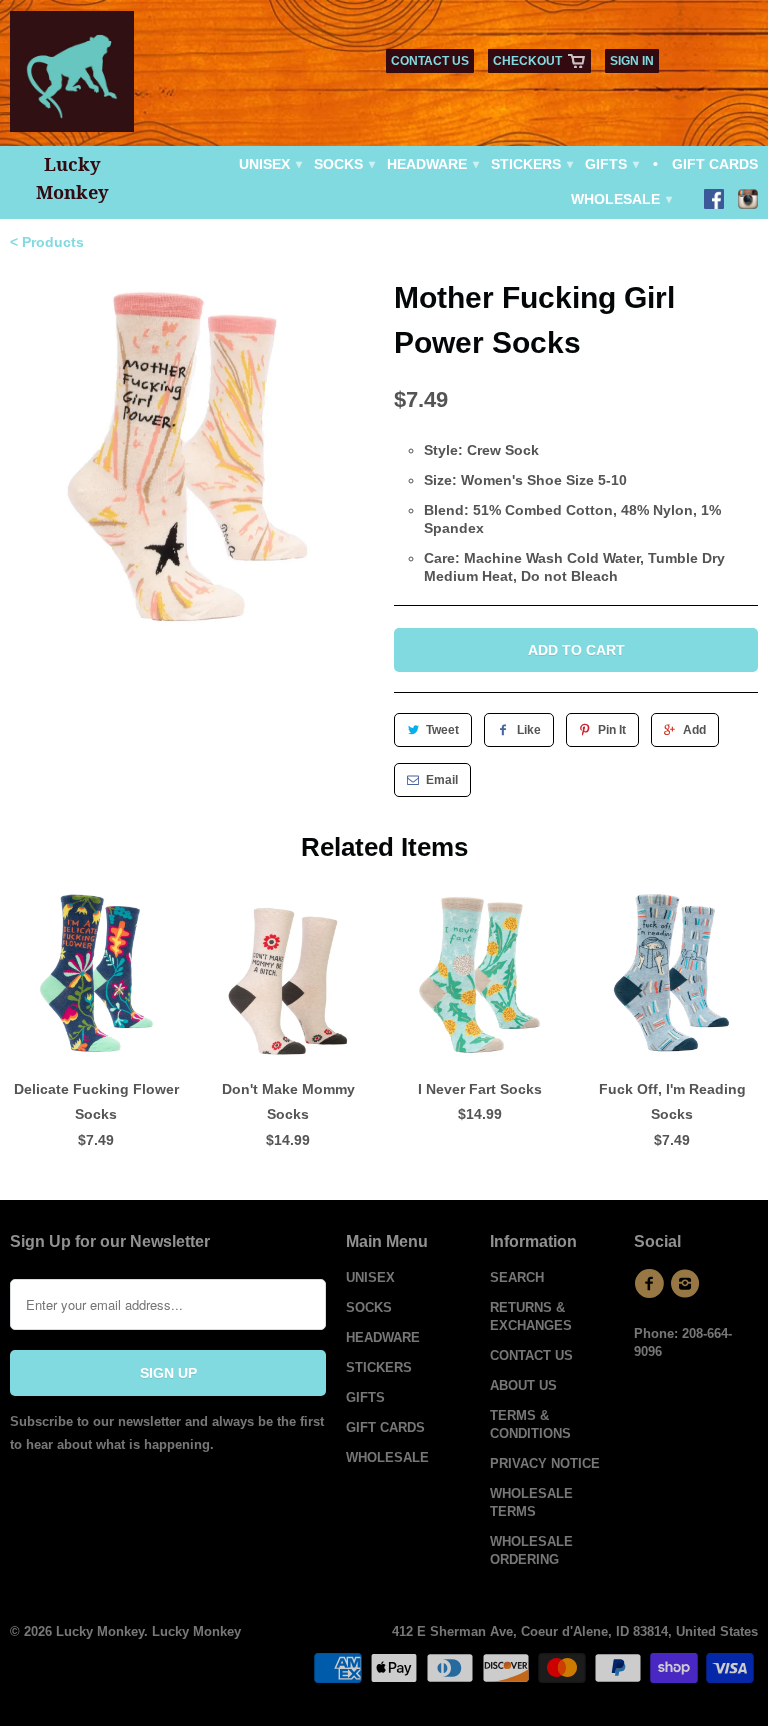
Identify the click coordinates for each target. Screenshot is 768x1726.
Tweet (442, 730)
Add (694, 730)
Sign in (632, 61)
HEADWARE (432, 164)
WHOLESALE (620, 199)
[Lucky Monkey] (72, 78)
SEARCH (517, 1277)
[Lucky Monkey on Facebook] (714, 201)
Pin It (612, 730)
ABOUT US (523, 1385)
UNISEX (269, 164)
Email (442, 780)
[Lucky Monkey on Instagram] (748, 201)
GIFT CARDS (715, 164)
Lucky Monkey (100, 1631)
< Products (47, 242)
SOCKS (343, 164)
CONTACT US (430, 61)
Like (529, 730)
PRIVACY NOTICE (545, 1463)
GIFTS (611, 164)
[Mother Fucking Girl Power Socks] (192, 457)
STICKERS (531, 164)
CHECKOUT (527, 61)
